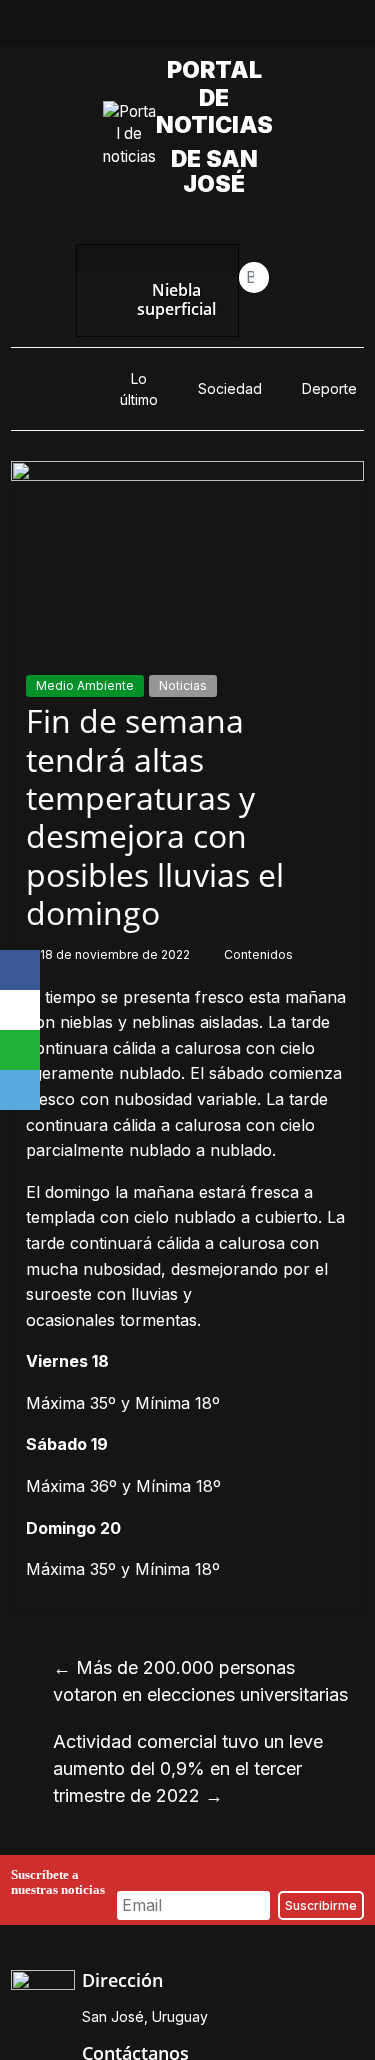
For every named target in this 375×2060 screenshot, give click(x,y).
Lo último (139, 389)
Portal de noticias (216, 97)
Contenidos (258, 954)
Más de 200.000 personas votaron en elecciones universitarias (200, 1681)
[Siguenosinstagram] (211, 28)
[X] (20, 1010)
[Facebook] (20, 970)
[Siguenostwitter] (165, 28)
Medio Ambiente (85, 685)
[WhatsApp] (20, 1050)
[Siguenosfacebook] (119, 28)
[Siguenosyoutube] (257, 28)
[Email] (20, 1090)
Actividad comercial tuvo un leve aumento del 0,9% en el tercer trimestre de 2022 (188, 1768)
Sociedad (230, 388)
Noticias (183, 685)
